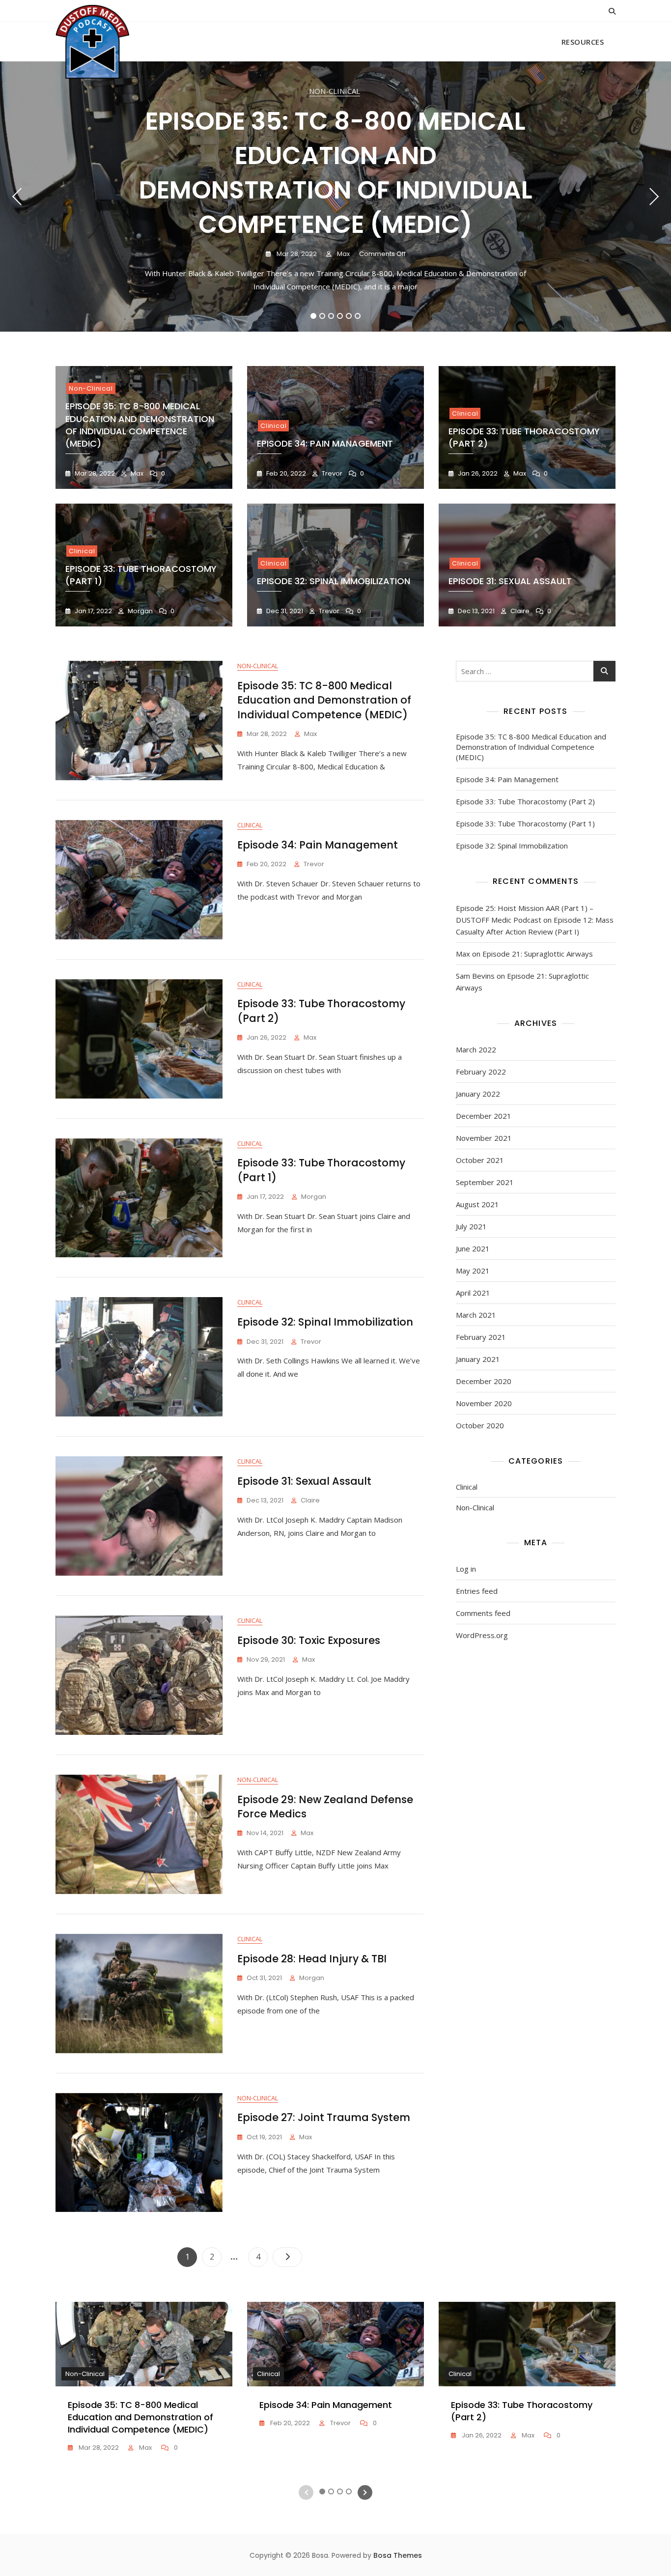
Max (343, 254)
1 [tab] (314, 316)
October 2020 (480, 1425)
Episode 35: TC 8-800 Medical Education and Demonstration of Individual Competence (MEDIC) (336, 173)
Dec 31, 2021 (284, 611)
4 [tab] (340, 316)
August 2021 (477, 1204)
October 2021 (480, 1160)
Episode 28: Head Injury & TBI (312, 1959)
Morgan (140, 611)
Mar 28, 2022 (296, 254)
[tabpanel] (335, 197)
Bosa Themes (398, 2555)
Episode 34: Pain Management (325, 443)
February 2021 (481, 1337)
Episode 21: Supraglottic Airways (538, 954)
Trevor (331, 473)
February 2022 (481, 1072)
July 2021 (471, 1226)
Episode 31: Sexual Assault (510, 581)
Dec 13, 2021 (475, 611)
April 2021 (473, 1293)
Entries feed (477, 1591)
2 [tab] (322, 316)
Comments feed (483, 1613)
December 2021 (484, 1116)
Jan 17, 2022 (93, 611)
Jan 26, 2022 (477, 473)
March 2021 (476, 1315)
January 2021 (478, 1359)
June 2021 (473, 1248)
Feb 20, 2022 (285, 473)
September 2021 (485, 1182)
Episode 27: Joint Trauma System (324, 2117)
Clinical (273, 426)
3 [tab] (331, 316)
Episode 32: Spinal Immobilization (334, 581)
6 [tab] (358, 316)
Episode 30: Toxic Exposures (309, 1640)
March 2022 (476, 1049)
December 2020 (484, 1381)
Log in (466, 1569)
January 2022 (478, 1094)
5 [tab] (349, 316)
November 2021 (484, 1138)
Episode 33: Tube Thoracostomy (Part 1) (525, 823)
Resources (583, 42)
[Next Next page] (287, 2257)
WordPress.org (482, 1635)
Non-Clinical (335, 91)
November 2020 (484, 1403)
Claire (519, 611)
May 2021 (473, 1271)
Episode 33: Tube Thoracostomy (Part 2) (525, 801)
